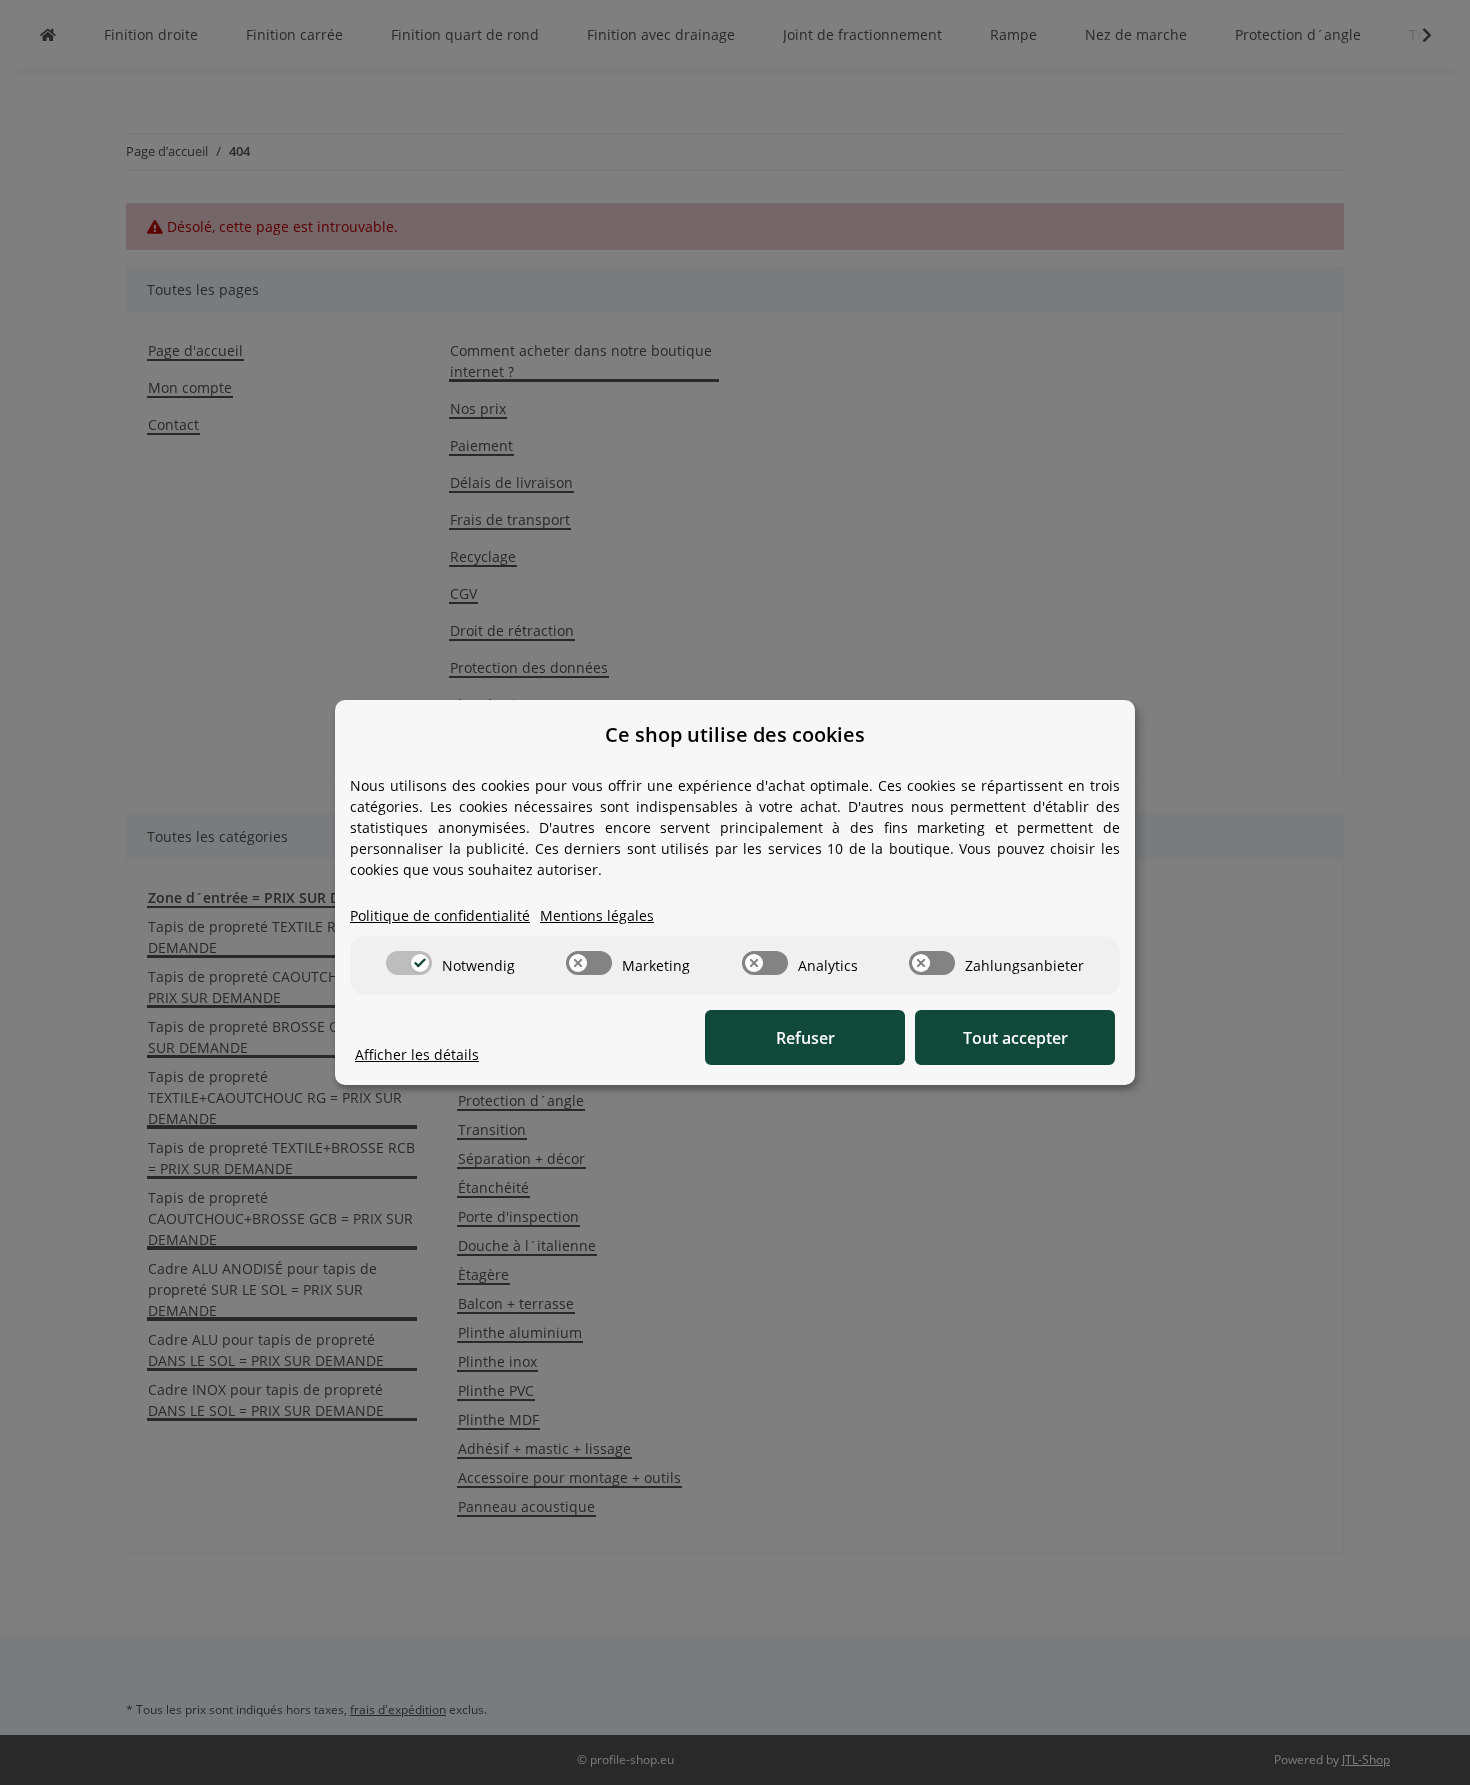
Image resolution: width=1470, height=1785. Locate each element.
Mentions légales (597, 915)
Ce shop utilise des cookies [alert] (735, 734)
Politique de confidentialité (440, 915)
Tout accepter (1015, 1038)
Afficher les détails (417, 1054)
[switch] (409, 963)
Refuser (805, 1038)
